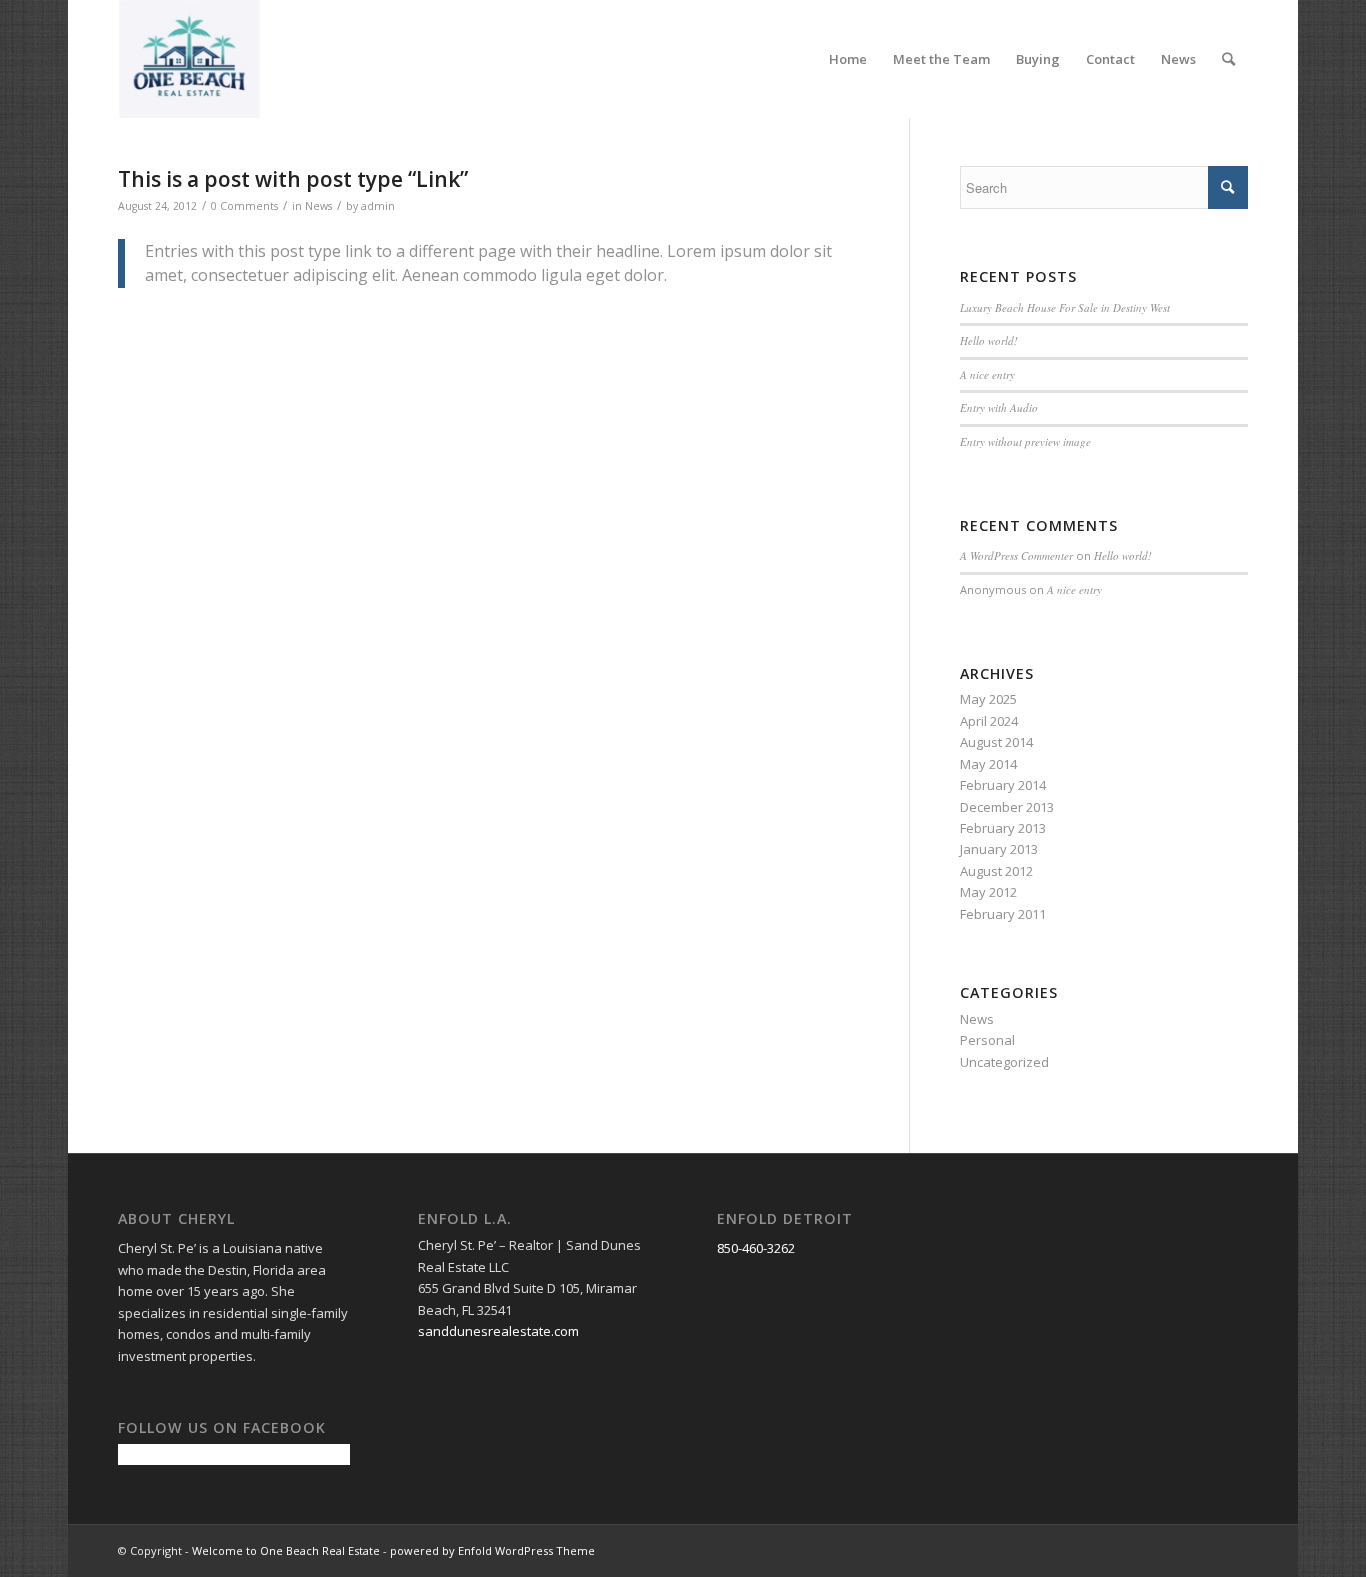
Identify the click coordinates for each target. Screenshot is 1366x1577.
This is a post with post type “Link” (293, 179)
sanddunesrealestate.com (498, 1331)
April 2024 (989, 721)
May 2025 (988, 699)
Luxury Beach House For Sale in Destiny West (1065, 307)
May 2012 (988, 892)
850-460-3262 (756, 1248)
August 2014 (996, 742)
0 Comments (244, 206)
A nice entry (987, 374)
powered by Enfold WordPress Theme (492, 1550)
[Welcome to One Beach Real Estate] (190, 59)
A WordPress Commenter (1016, 555)
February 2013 (1003, 828)
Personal (987, 1040)
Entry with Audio (999, 407)
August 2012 (996, 871)
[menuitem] (848, 59)
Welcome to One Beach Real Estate (286, 1550)
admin (378, 206)
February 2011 (1003, 914)
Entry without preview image (1025, 441)
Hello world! (989, 340)
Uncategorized (1004, 1062)
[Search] (1228, 59)
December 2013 (1007, 807)
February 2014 (1003, 785)
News (318, 206)
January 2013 (999, 849)
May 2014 (988, 764)
